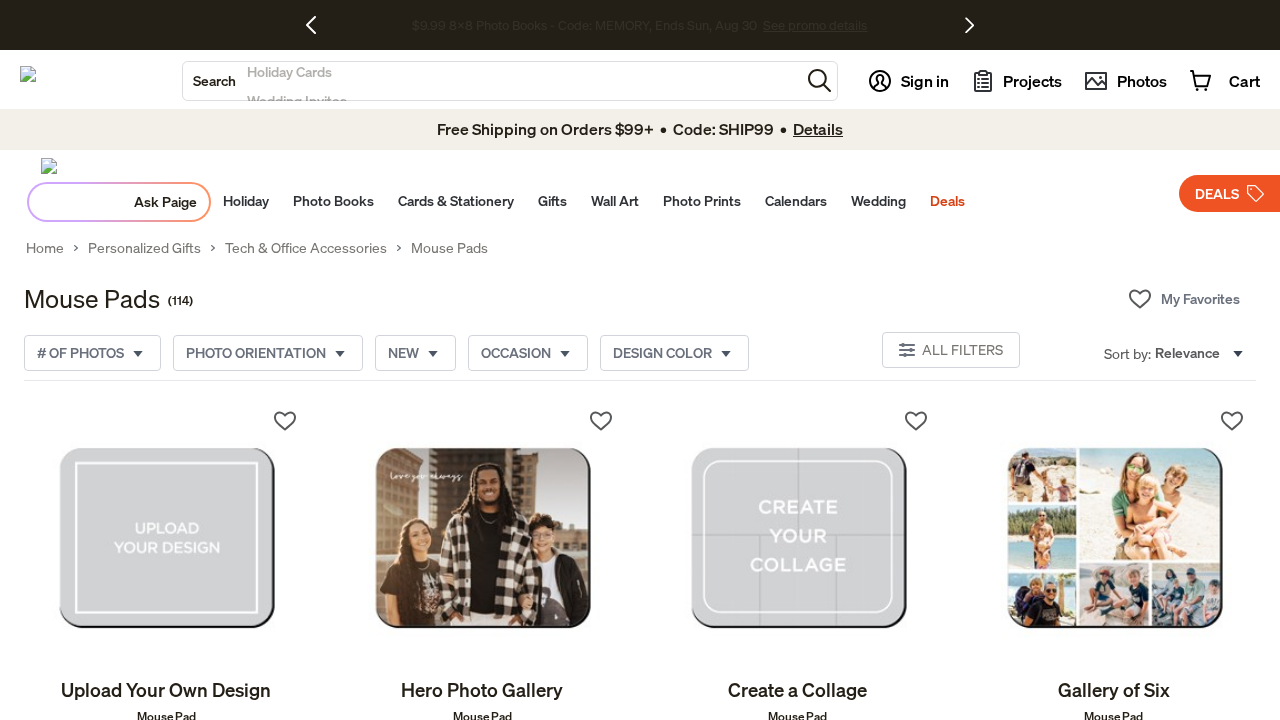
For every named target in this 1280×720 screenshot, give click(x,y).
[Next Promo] (969, 25)
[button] (819, 80)
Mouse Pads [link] (449, 248)
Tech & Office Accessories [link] (306, 248)
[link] (166, 537)
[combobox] (491, 81)
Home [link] (45, 248)
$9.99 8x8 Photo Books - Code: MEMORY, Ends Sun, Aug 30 (584, 25)
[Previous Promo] (318, 25)
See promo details (815, 25)
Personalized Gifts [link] (144, 248)
